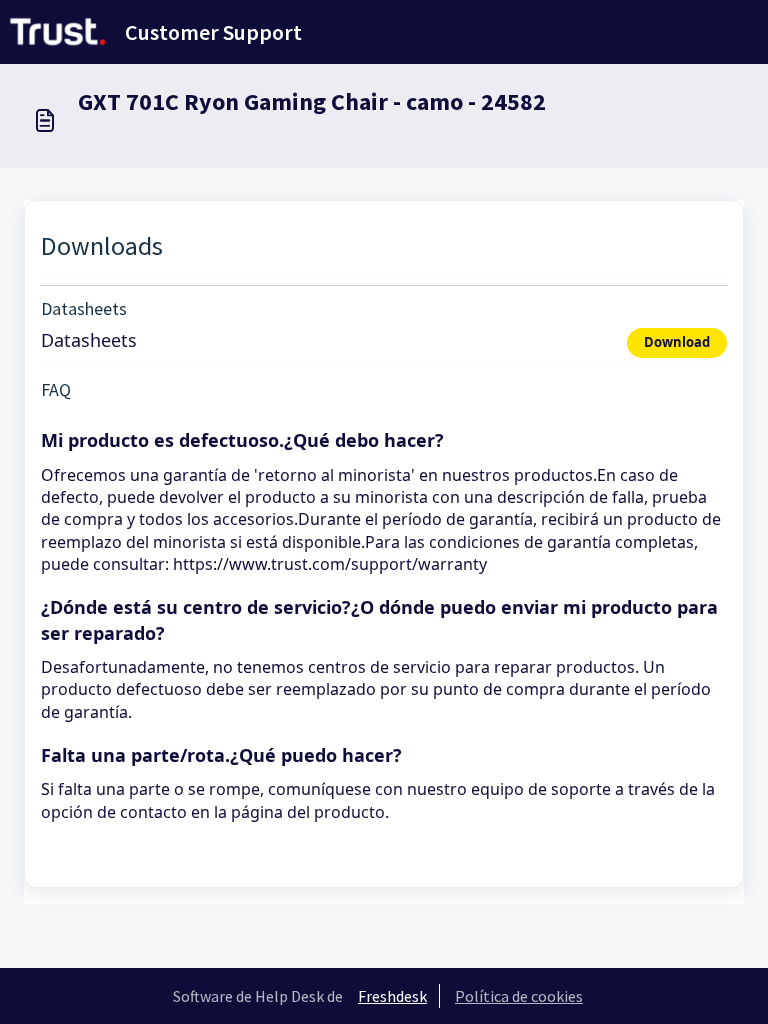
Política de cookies (519, 996)
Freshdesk (392, 996)
